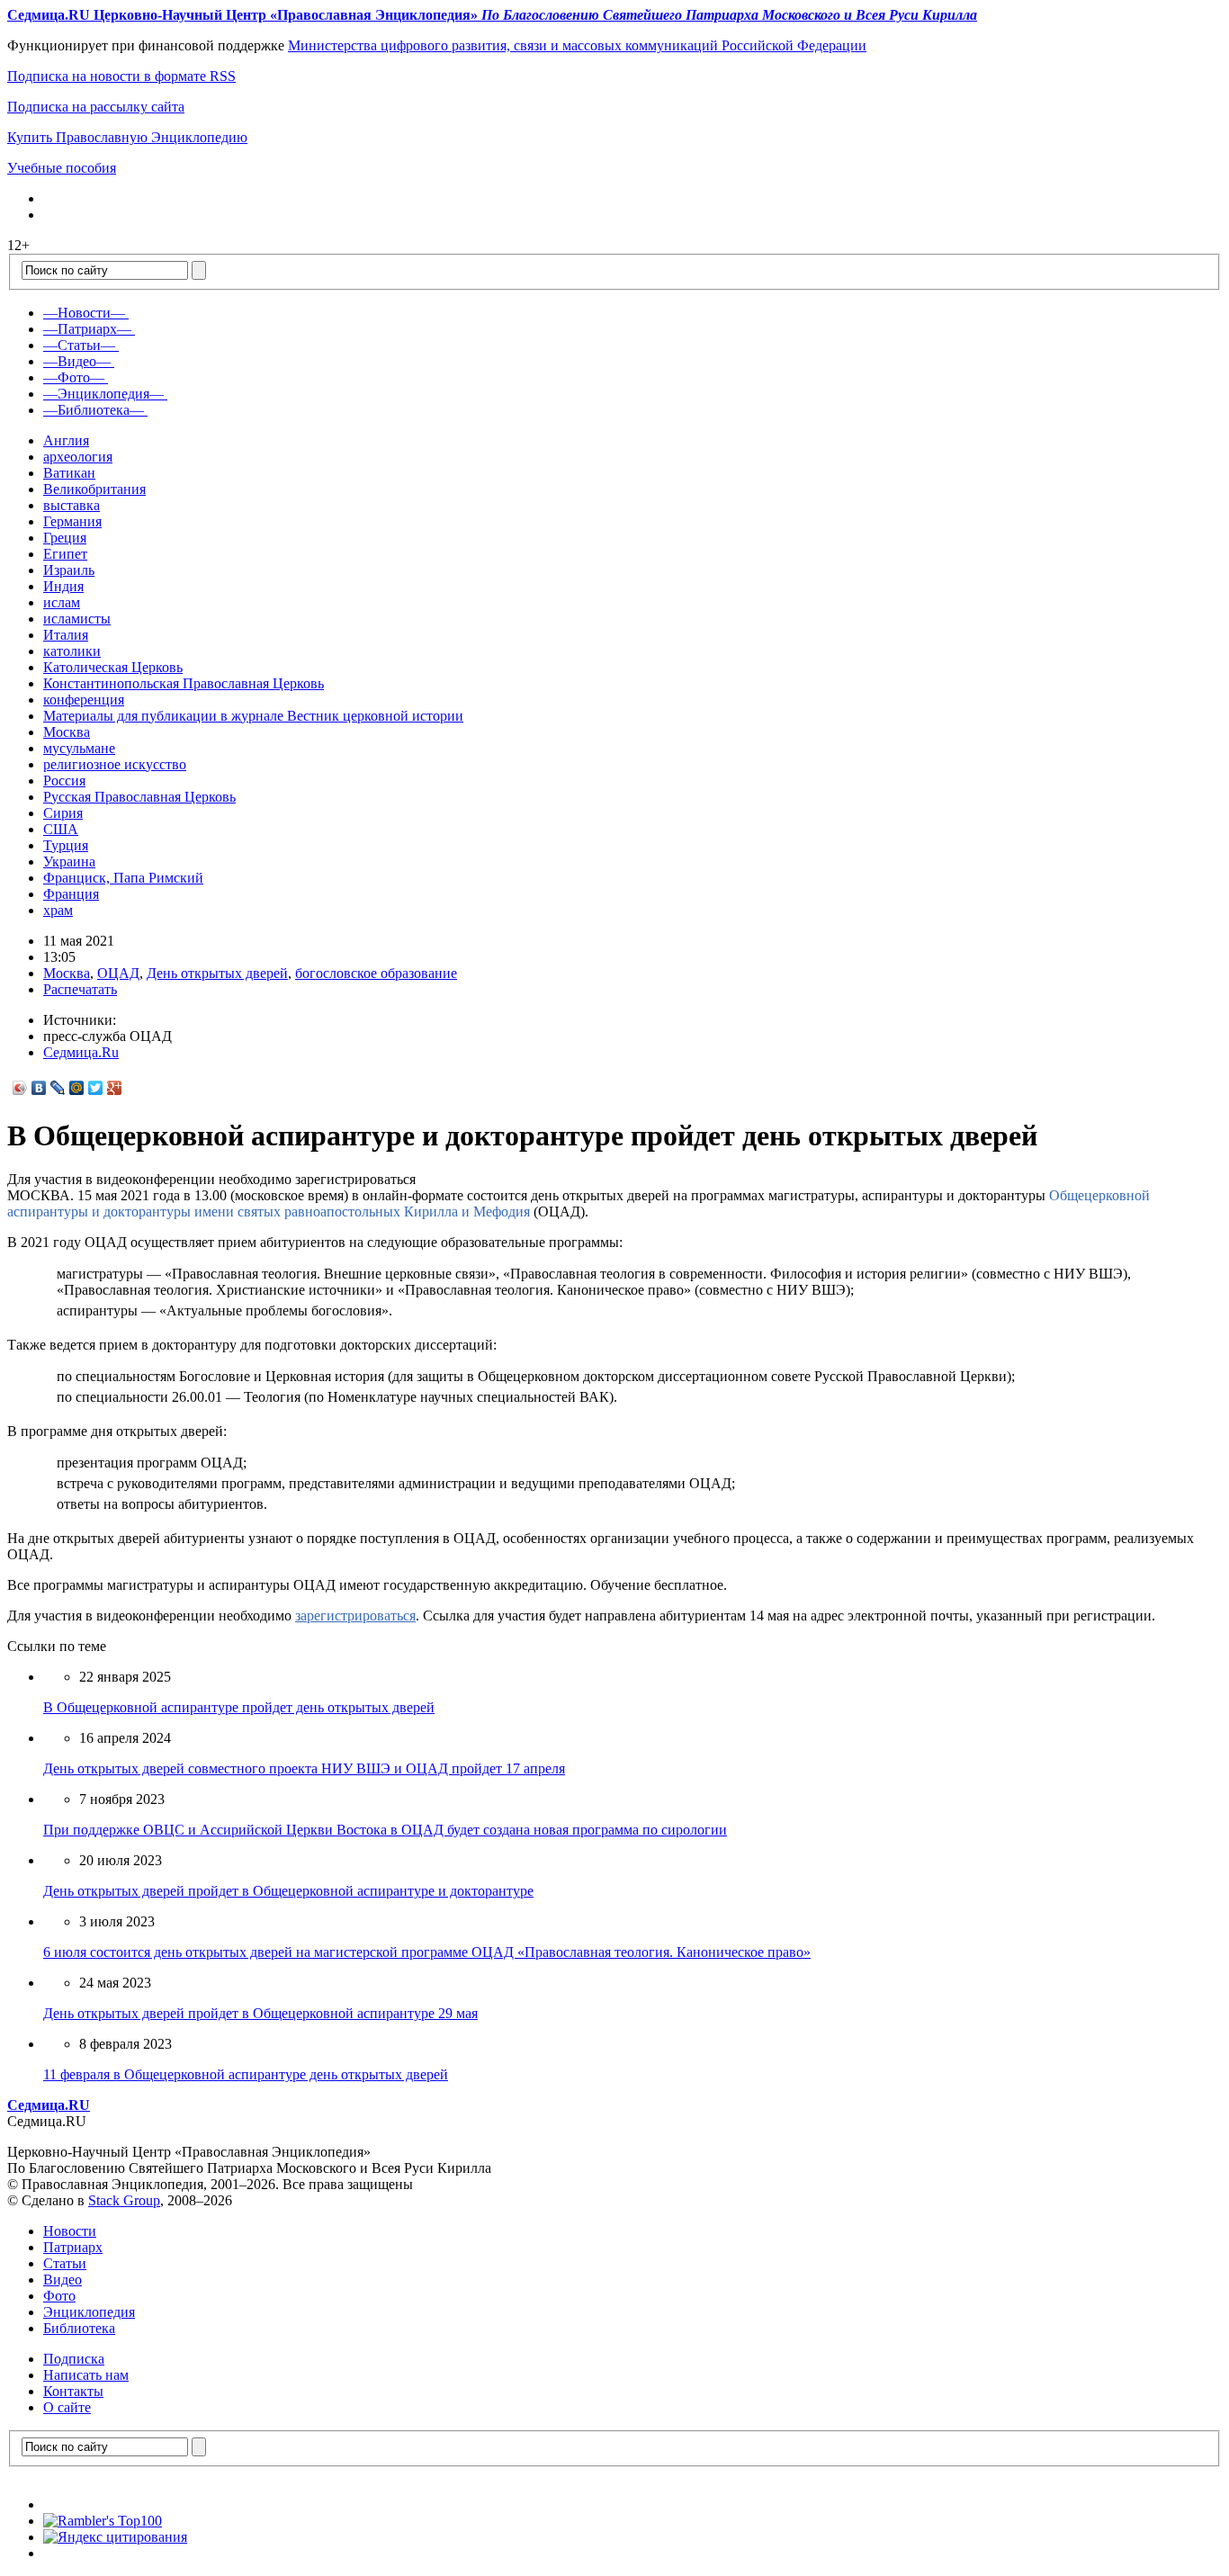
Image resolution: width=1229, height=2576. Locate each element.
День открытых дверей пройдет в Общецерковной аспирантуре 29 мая (260, 2013)
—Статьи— (79, 345)
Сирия (63, 813)
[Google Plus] (115, 1088)
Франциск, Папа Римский (123, 878)
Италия (66, 635)
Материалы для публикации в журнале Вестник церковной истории (253, 716)
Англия (66, 440)
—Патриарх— (87, 329)
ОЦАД (118, 973)
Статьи (65, 2263)
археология (78, 457)
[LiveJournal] (58, 1088)
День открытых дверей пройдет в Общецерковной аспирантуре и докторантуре (288, 1891)
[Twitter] (96, 1088)
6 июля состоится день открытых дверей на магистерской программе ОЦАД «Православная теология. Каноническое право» (427, 1952)
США (61, 829)
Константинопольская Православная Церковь (184, 683)
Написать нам (86, 2375)
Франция (71, 894)
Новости (70, 2231)
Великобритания (94, 489)
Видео (63, 2280)
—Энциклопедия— (103, 394)
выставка (72, 505)
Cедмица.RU (49, 2105)
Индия (63, 586)
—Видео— (77, 361)
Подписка (74, 2359)
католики (72, 651)
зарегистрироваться (355, 1616)
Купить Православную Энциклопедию (127, 137)
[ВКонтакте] (39, 1088)
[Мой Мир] (77, 1088)
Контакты (73, 2391)
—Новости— (84, 313)
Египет (65, 554)
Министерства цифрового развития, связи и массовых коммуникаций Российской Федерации (577, 45)
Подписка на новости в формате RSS (121, 76)
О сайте (67, 2407)
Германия (72, 521)
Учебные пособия (62, 168)
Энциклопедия (89, 2312)
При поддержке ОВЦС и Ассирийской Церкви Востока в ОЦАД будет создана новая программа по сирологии (385, 1830)
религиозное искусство (115, 764)
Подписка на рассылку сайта (96, 107)
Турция (66, 845)
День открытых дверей (217, 973)
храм (58, 910)
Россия (64, 781)
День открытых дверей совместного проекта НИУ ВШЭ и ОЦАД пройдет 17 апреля (304, 1768)
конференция (84, 700)
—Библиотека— (94, 410)
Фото (59, 2296)
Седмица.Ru (81, 1052)
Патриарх (73, 2247)
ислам (62, 602)
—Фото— (74, 377)
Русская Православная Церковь (139, 797)
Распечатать (80, 989)
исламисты (77, 619)
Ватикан (69, 473)
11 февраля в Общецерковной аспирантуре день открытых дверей (246, 2074)
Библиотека (79, 2328)
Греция (65, 538)
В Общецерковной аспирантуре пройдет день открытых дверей (239, 1707)
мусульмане (79, 748)
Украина (69, 862)
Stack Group (124, 2200)
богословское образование (376, 973)
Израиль (69, 570)
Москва (67, 732)
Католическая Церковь (113, 667)
